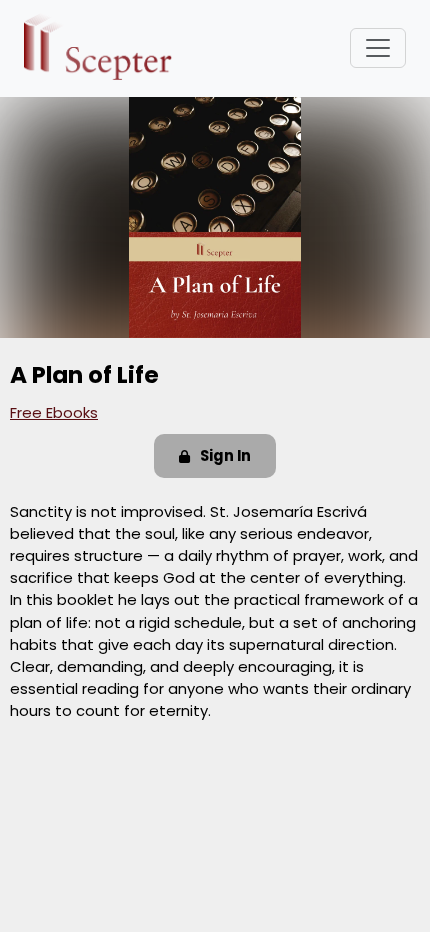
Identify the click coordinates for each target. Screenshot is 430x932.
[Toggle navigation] (378, 48)
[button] (215, 456)
